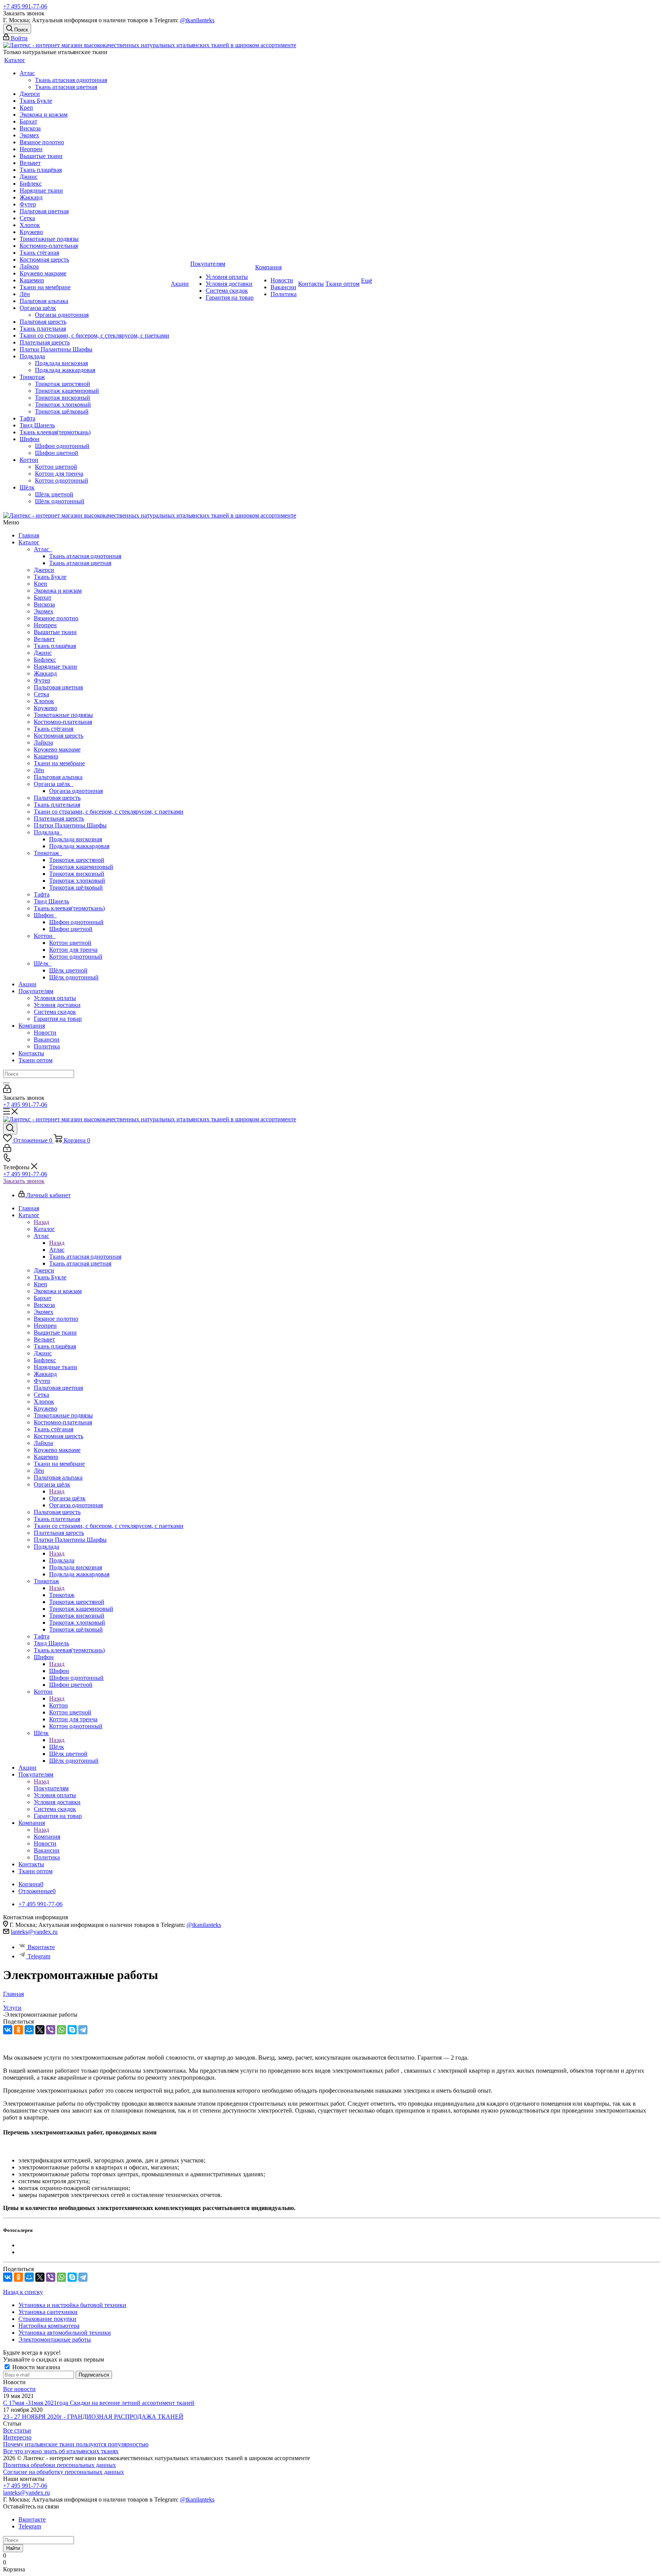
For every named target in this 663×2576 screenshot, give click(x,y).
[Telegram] (83, 2030)
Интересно (17, 2437)
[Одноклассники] (18, 2030)
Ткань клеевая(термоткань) (69, 908)
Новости (45, 1033)
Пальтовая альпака (58, 777)
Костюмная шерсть (59, 736)
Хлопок (44, 701)
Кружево (45, 708)
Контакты (31, 1053)
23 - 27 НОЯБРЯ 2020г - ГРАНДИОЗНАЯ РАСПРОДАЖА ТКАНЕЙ (93, 2417)
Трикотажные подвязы (63, 715)
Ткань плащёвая (55, 646)
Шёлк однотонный (74, 977)
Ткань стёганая (54, 729)
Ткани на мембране (59, 763)
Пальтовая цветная (58, 687)
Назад (41, 1222)
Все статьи (17, 2430)
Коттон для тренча (73, 950)
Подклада (48, 832)
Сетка (41, 694)
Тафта (42, 894)
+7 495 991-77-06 (25, 6)
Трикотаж (48, 853)
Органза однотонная (76, 791)
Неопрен (45, 625)
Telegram (39, 1956)
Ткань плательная (57, 805)
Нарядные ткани (55, 667)
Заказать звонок (24, 1181)
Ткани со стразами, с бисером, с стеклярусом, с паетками (109, 812)
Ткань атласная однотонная (85, 556)
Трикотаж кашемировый (81, 867)
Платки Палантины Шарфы (70, 825)
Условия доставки (57, 1005)
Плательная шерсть (59, 818)
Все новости (19, 2389)
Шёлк (43, 963)
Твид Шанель (51, 901)
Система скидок (55, 1012)
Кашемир (46, 756)
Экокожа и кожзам (58, 591)
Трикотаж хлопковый (77, 881)
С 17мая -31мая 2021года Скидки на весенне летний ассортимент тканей (99, 2403)
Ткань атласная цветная (80, 563)
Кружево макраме (57, 749)
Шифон (45, 915)
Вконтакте (41, 1947)
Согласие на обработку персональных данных (63, 2472)
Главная (29, 535)
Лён (39, 770)
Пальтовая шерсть (57, 798)
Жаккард (45, 673)
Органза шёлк (54, 784)
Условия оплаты (55, 998)
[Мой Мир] (29, 2030)
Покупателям (36, 991)
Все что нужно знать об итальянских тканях (61, 2451)
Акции (27, 984)
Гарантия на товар (58, 1019)
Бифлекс (45, 660)
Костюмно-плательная (63, 722)
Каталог (29, 542)
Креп (40, 584)
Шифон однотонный (76, 922)
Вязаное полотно (56, 618)
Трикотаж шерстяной (77, 860)
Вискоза (44, 604)
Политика (47, 1046)
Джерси (44, 570)
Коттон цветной (70, 943)
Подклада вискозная (76, 839)
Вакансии (47, 1039)
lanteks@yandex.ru (34, 1932)
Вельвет (44, 639)
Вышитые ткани (55, 632)
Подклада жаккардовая (79, 846)
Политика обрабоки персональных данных (59, 2465)
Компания (32, 1026)
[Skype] (72, 2030)
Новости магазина (35, 2367)
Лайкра (43, 742)
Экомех (44, 611)
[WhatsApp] (61, 2030)
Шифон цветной (71, 929)
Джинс (43, 653)
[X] (40, 2030)
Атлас (43, 549)
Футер (42, 680)
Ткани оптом (35, 1060)
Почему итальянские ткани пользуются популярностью (76, 2444)
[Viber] (51, 2030)
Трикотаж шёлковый (76, 888)
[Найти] (6, 1083)
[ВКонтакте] (8, 2030)
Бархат (43, 597)
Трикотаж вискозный (77, 874)
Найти (13, 2548)
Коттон (45, 936)
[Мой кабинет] (7, 1091)
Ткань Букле (50, 577)
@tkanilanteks (197, 20)
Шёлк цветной (68, 970)
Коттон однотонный (76, 957)
